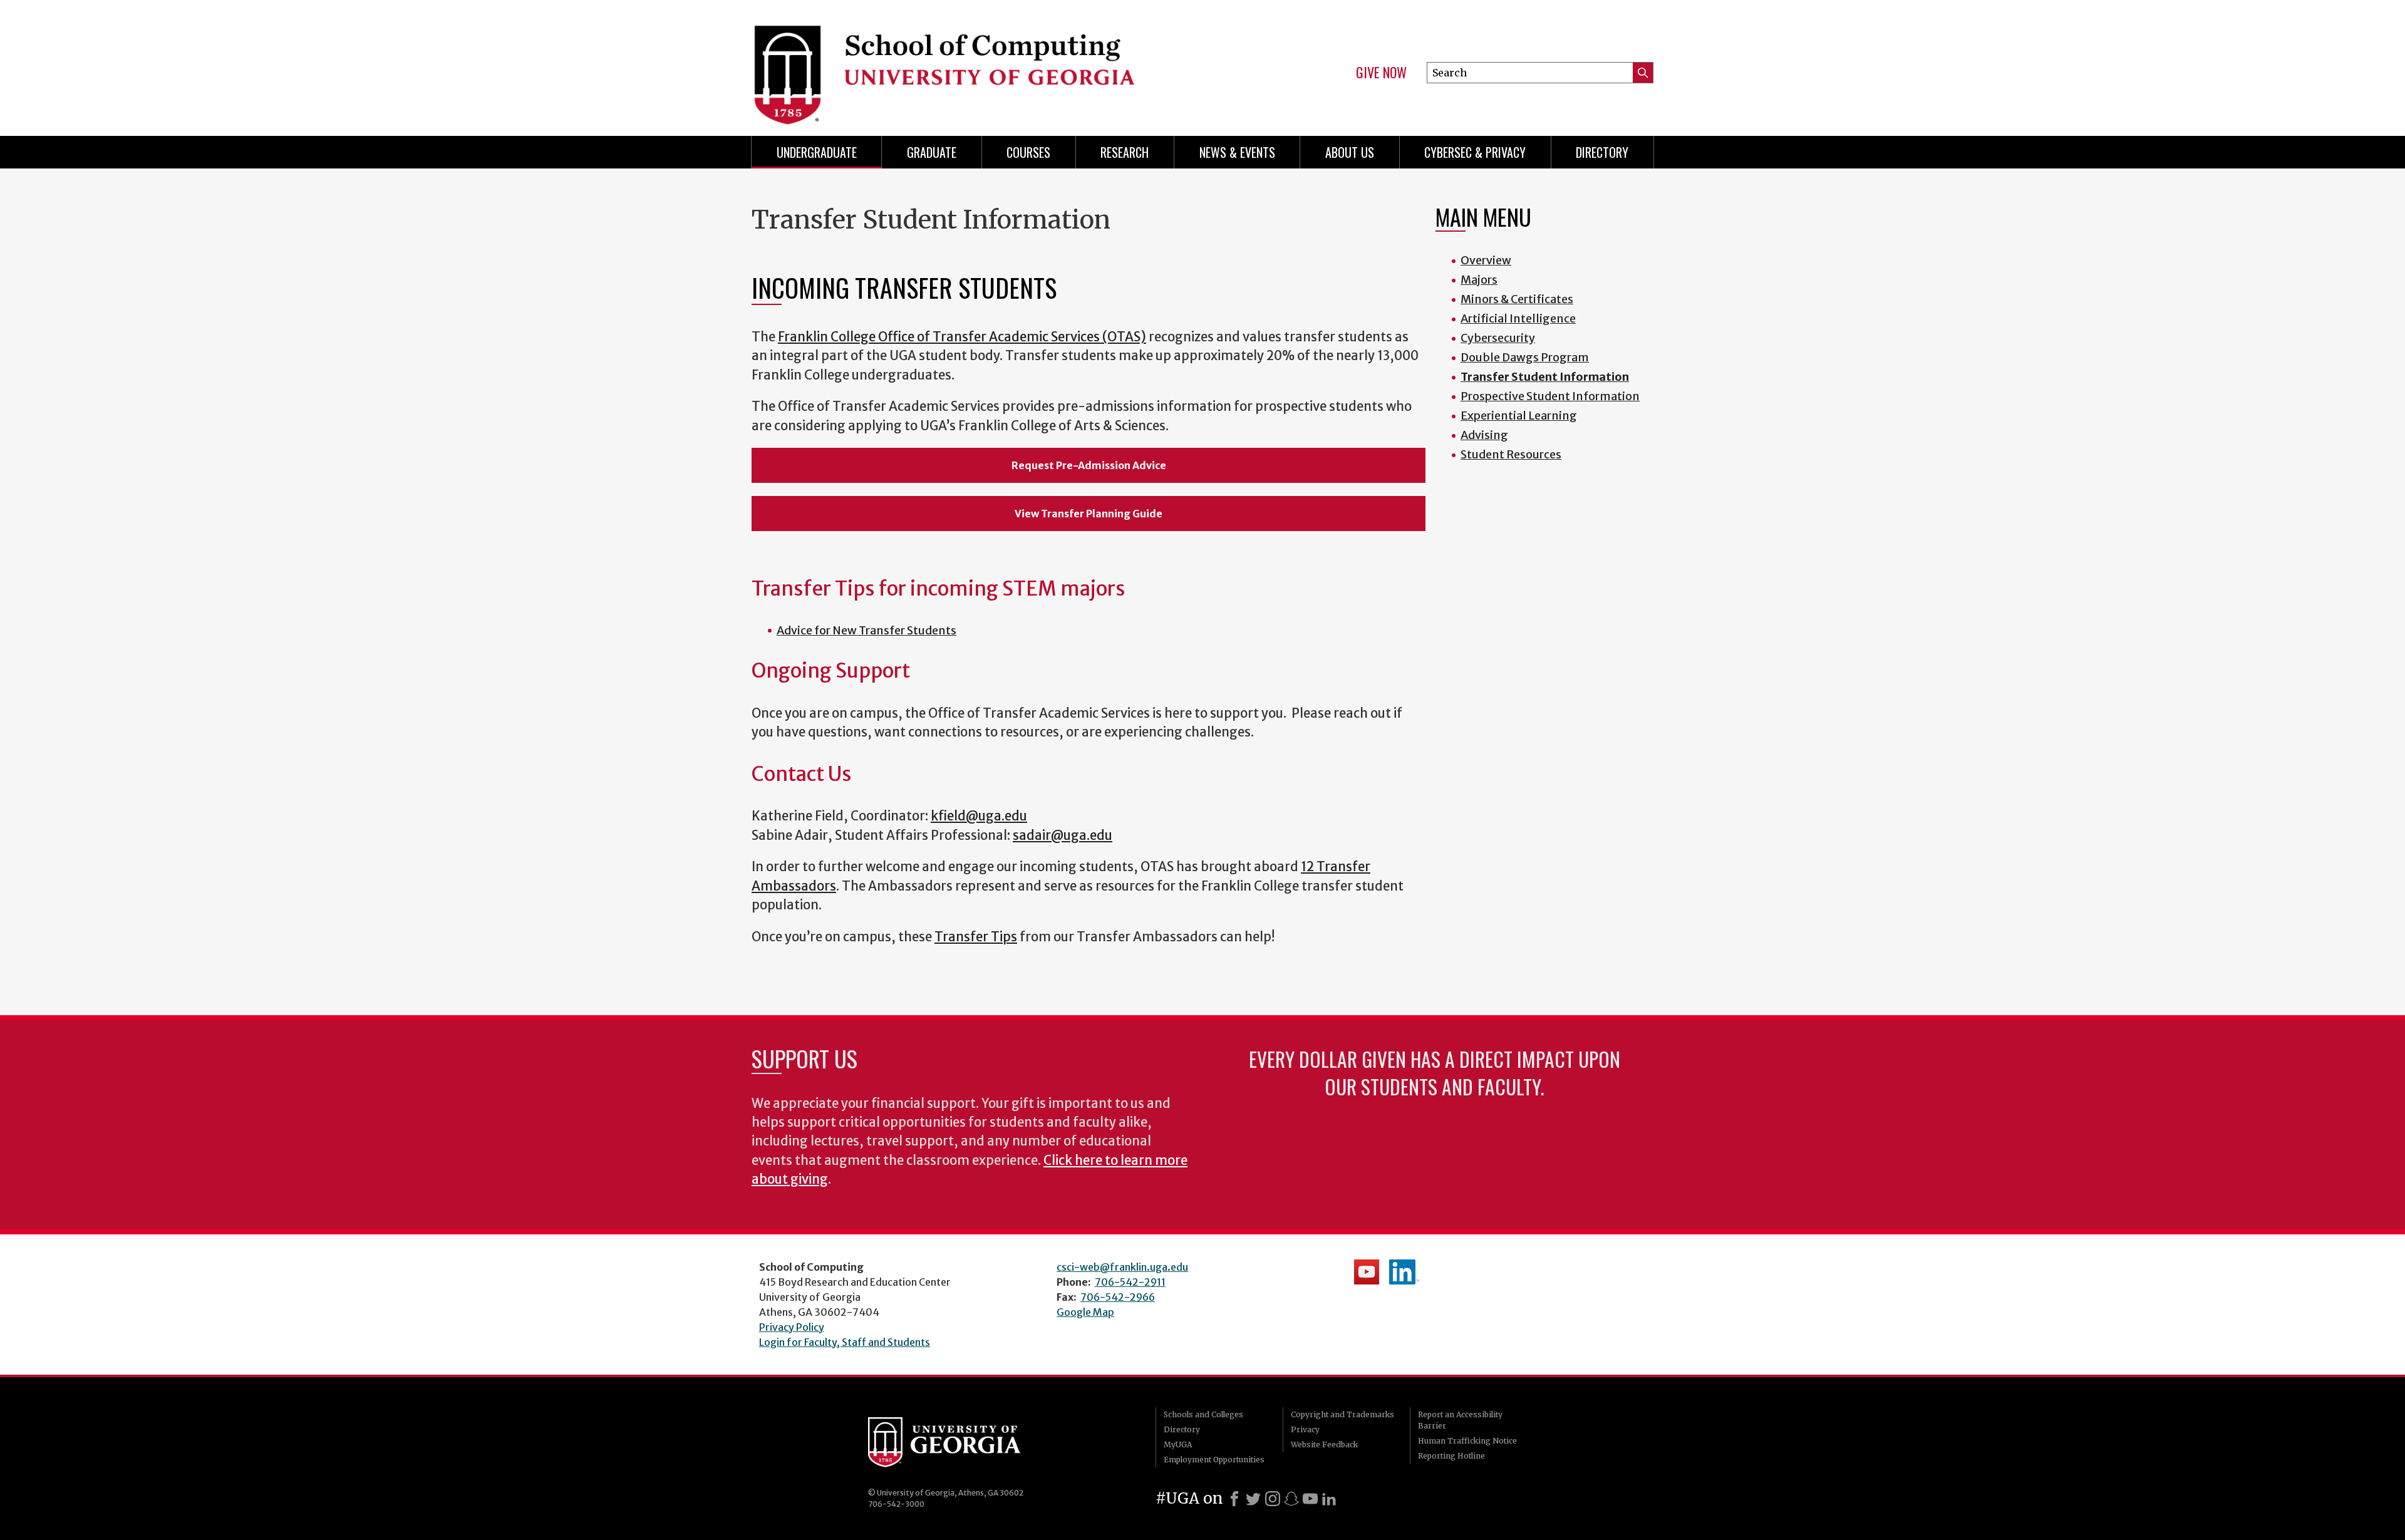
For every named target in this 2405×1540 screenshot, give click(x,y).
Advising (1484, 435)
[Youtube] (1310, 1499)
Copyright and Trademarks (1342, 1414)
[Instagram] (1273, 1499)
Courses (1028, 152)
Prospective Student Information (1550, 396)
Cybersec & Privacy (1475, 152)
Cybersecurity (1498, 338)
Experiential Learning (1519, 416)
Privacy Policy (792, 1327)
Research (1125, 152)
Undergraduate (817, 152)
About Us (1350, 152)
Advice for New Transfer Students (866, 630)
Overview (1486, 260)
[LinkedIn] (1329, 1499)
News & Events (1237, 152)
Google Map (1085, 1312)
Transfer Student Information (1545, 377)
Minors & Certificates (1517, 299)
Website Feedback (1324, 1444)
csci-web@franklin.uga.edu (1122, 1267)
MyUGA (1178, 1444)
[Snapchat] (1291, 1499)
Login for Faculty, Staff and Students (845, 1342)
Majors (1479, 280)
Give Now (1381, 73)
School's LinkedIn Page (1404, 1272)
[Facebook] (1234, 1499)
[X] (1253, 1499)
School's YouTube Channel (1367, 1272)
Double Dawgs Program (1525, 357)
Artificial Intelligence (1518, 318)
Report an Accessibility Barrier (1460, 1420)
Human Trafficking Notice (1467, 1441)
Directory (1602, 152)
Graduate (932, 152)
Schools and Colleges (1203, 1414)
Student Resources (1511, 454)
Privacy (1305, 1429)
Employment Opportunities (1214, 1460)
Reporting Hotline (1451, 1456)
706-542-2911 (1130, 1282)
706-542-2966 (1118, 1297)
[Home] (971, 63)
